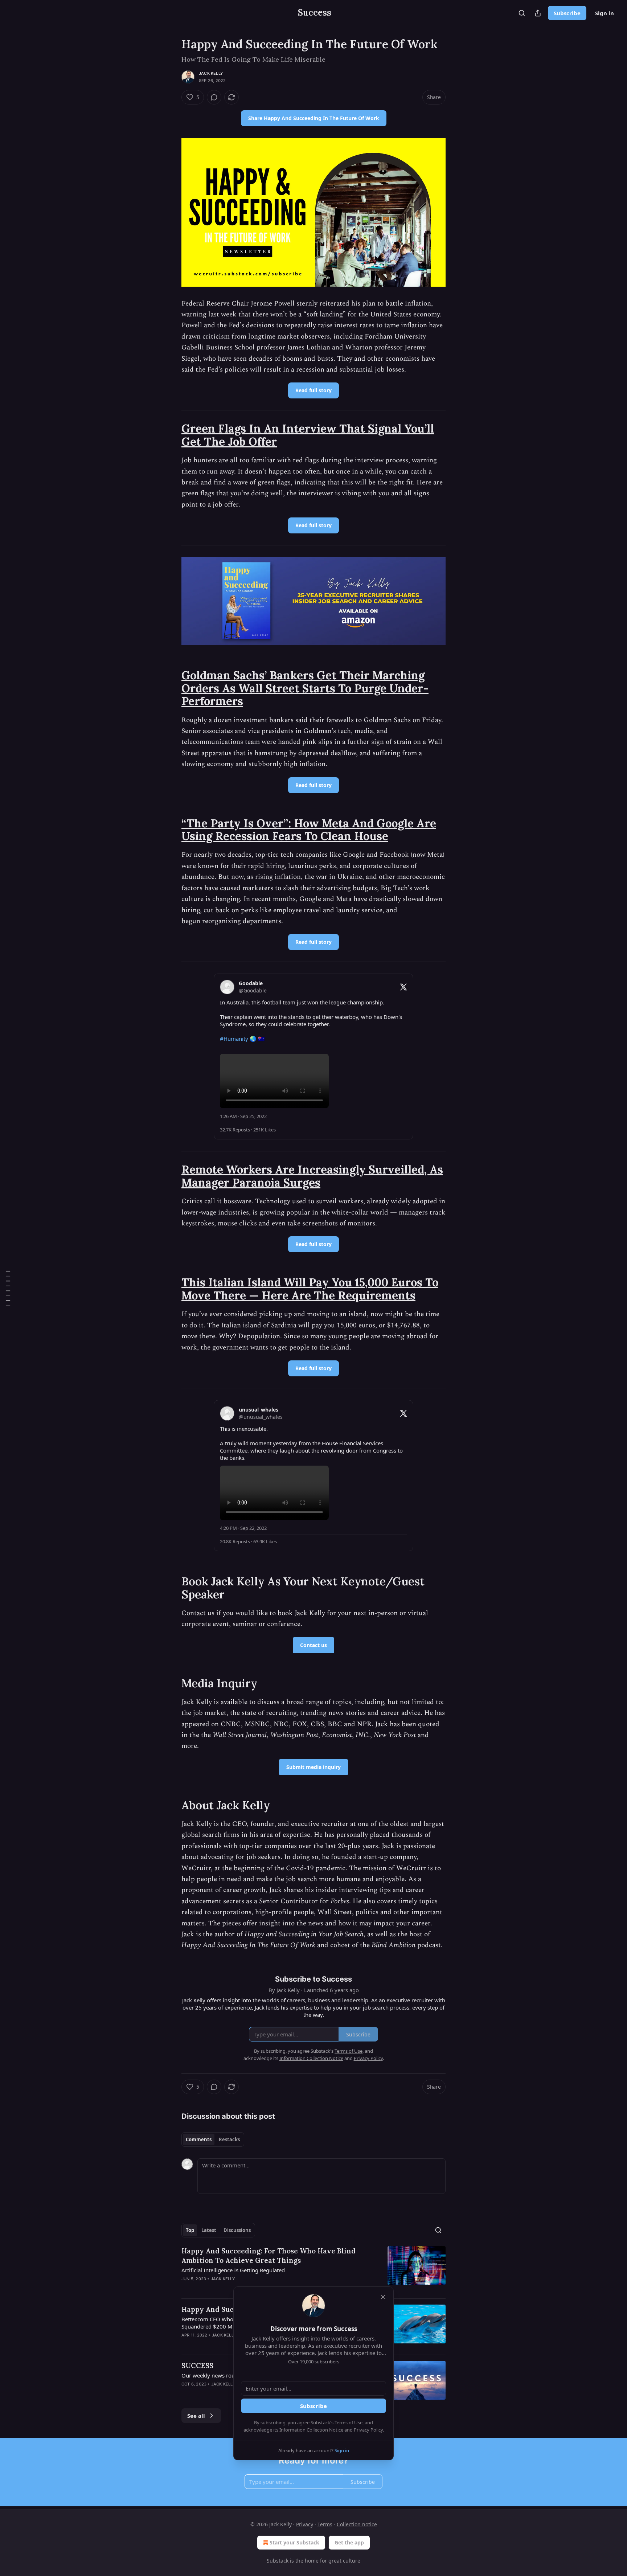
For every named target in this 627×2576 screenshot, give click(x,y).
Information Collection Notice (311, 2430)
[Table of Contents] (8, 1288)
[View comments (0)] (214, 97)
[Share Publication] (538, 13)
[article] (313, 2269)
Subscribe (567, 13)
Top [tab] (190, 2230)
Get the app (349, 2542)
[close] (383, 2297)
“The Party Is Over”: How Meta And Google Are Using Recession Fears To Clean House (309, 830)
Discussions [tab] (237, 2230)
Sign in (605, 13)
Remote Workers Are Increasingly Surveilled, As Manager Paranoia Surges (312, 1176)
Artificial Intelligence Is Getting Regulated (233, 2270)
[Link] (171, 435)
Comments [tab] (199, 2139)
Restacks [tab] (229, 2139)
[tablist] (213, 2139)
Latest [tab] (209, 2230)
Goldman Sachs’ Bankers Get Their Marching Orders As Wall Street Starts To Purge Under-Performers (305, 688)
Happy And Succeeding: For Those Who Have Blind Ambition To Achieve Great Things (269, 2256)
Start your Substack (294, 2542)
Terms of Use (349, 2423)
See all (196, 2416)
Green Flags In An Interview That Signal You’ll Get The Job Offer (308, 435)
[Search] (522, 13)
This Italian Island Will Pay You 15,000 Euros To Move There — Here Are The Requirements (310, 1289)
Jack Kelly (211, 73)
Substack (278, 2561)
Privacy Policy (368, 2430)
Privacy (305, 2524)
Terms (325, 2524)
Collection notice (357, 2524)
